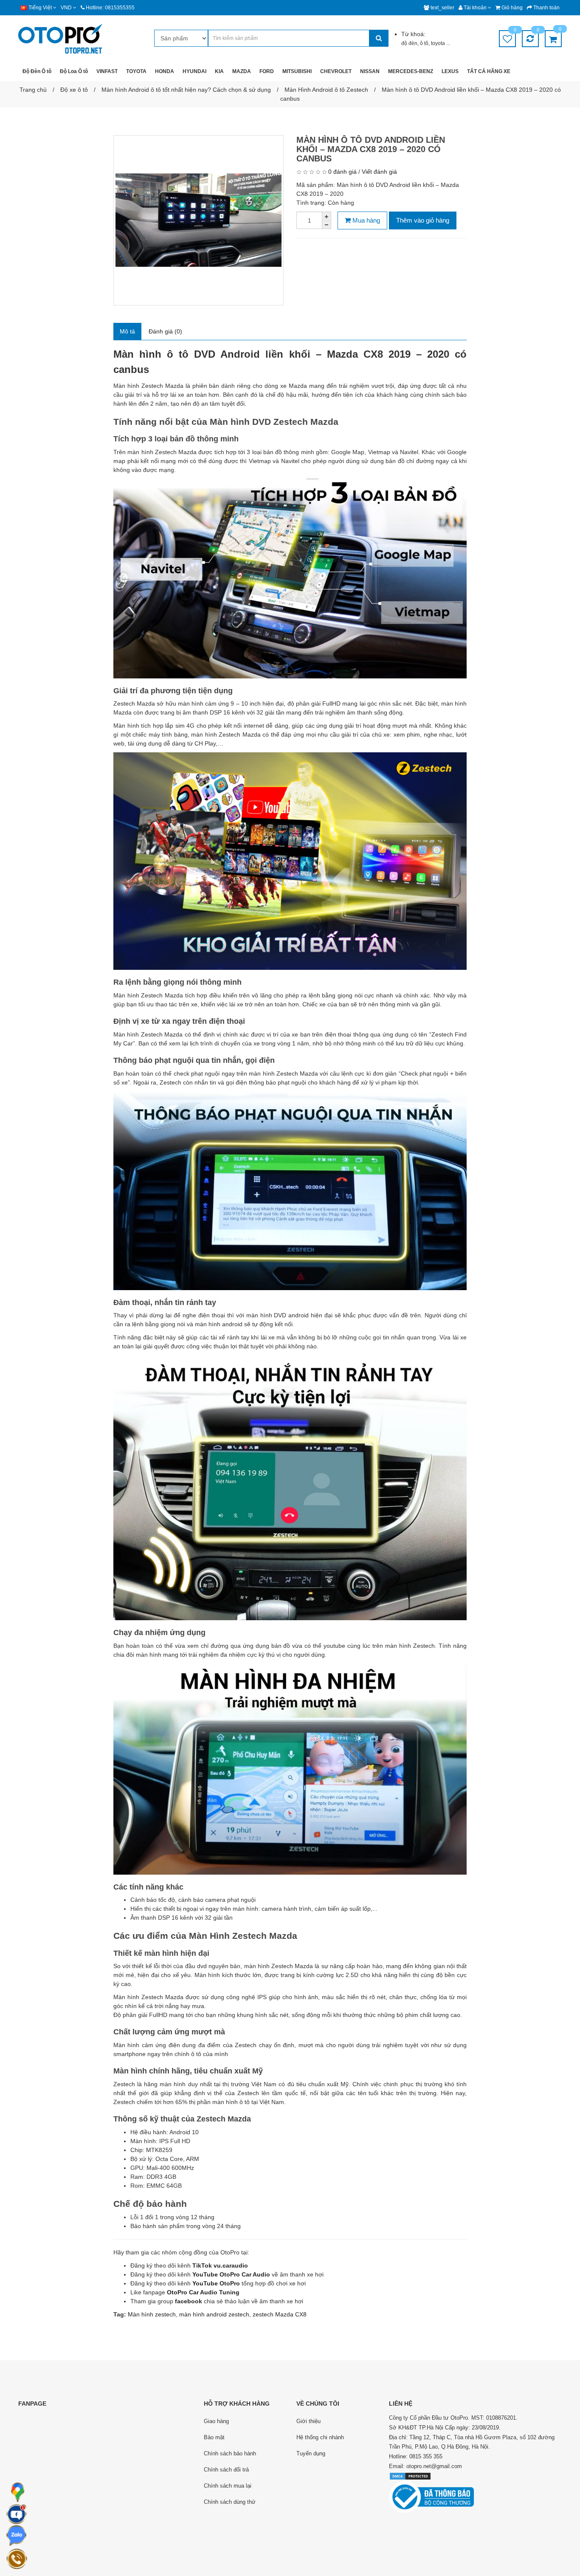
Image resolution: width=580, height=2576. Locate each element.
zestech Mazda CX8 (280, 2314)
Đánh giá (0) (165, 331)
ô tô (424, 43)
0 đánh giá (342, 172)
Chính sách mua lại (228, 2486)
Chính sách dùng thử (230, 2502)
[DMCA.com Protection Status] (410, 2476)
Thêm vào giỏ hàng (423, 220)
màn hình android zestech (214, 2314)
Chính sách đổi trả (226, 2470)
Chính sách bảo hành (230, 2453)
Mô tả (127, 331)
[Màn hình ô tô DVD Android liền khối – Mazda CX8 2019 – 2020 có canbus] (198, 220)
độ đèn (409, 43)
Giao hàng (216, 2421)
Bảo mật (214, 2437)
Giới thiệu (308, 2421)
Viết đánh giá (379, 172)
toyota (439, 43)
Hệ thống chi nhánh (320, 2437)
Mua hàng (365, 220)
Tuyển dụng (311, 2453)
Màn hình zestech (152, 2314)
